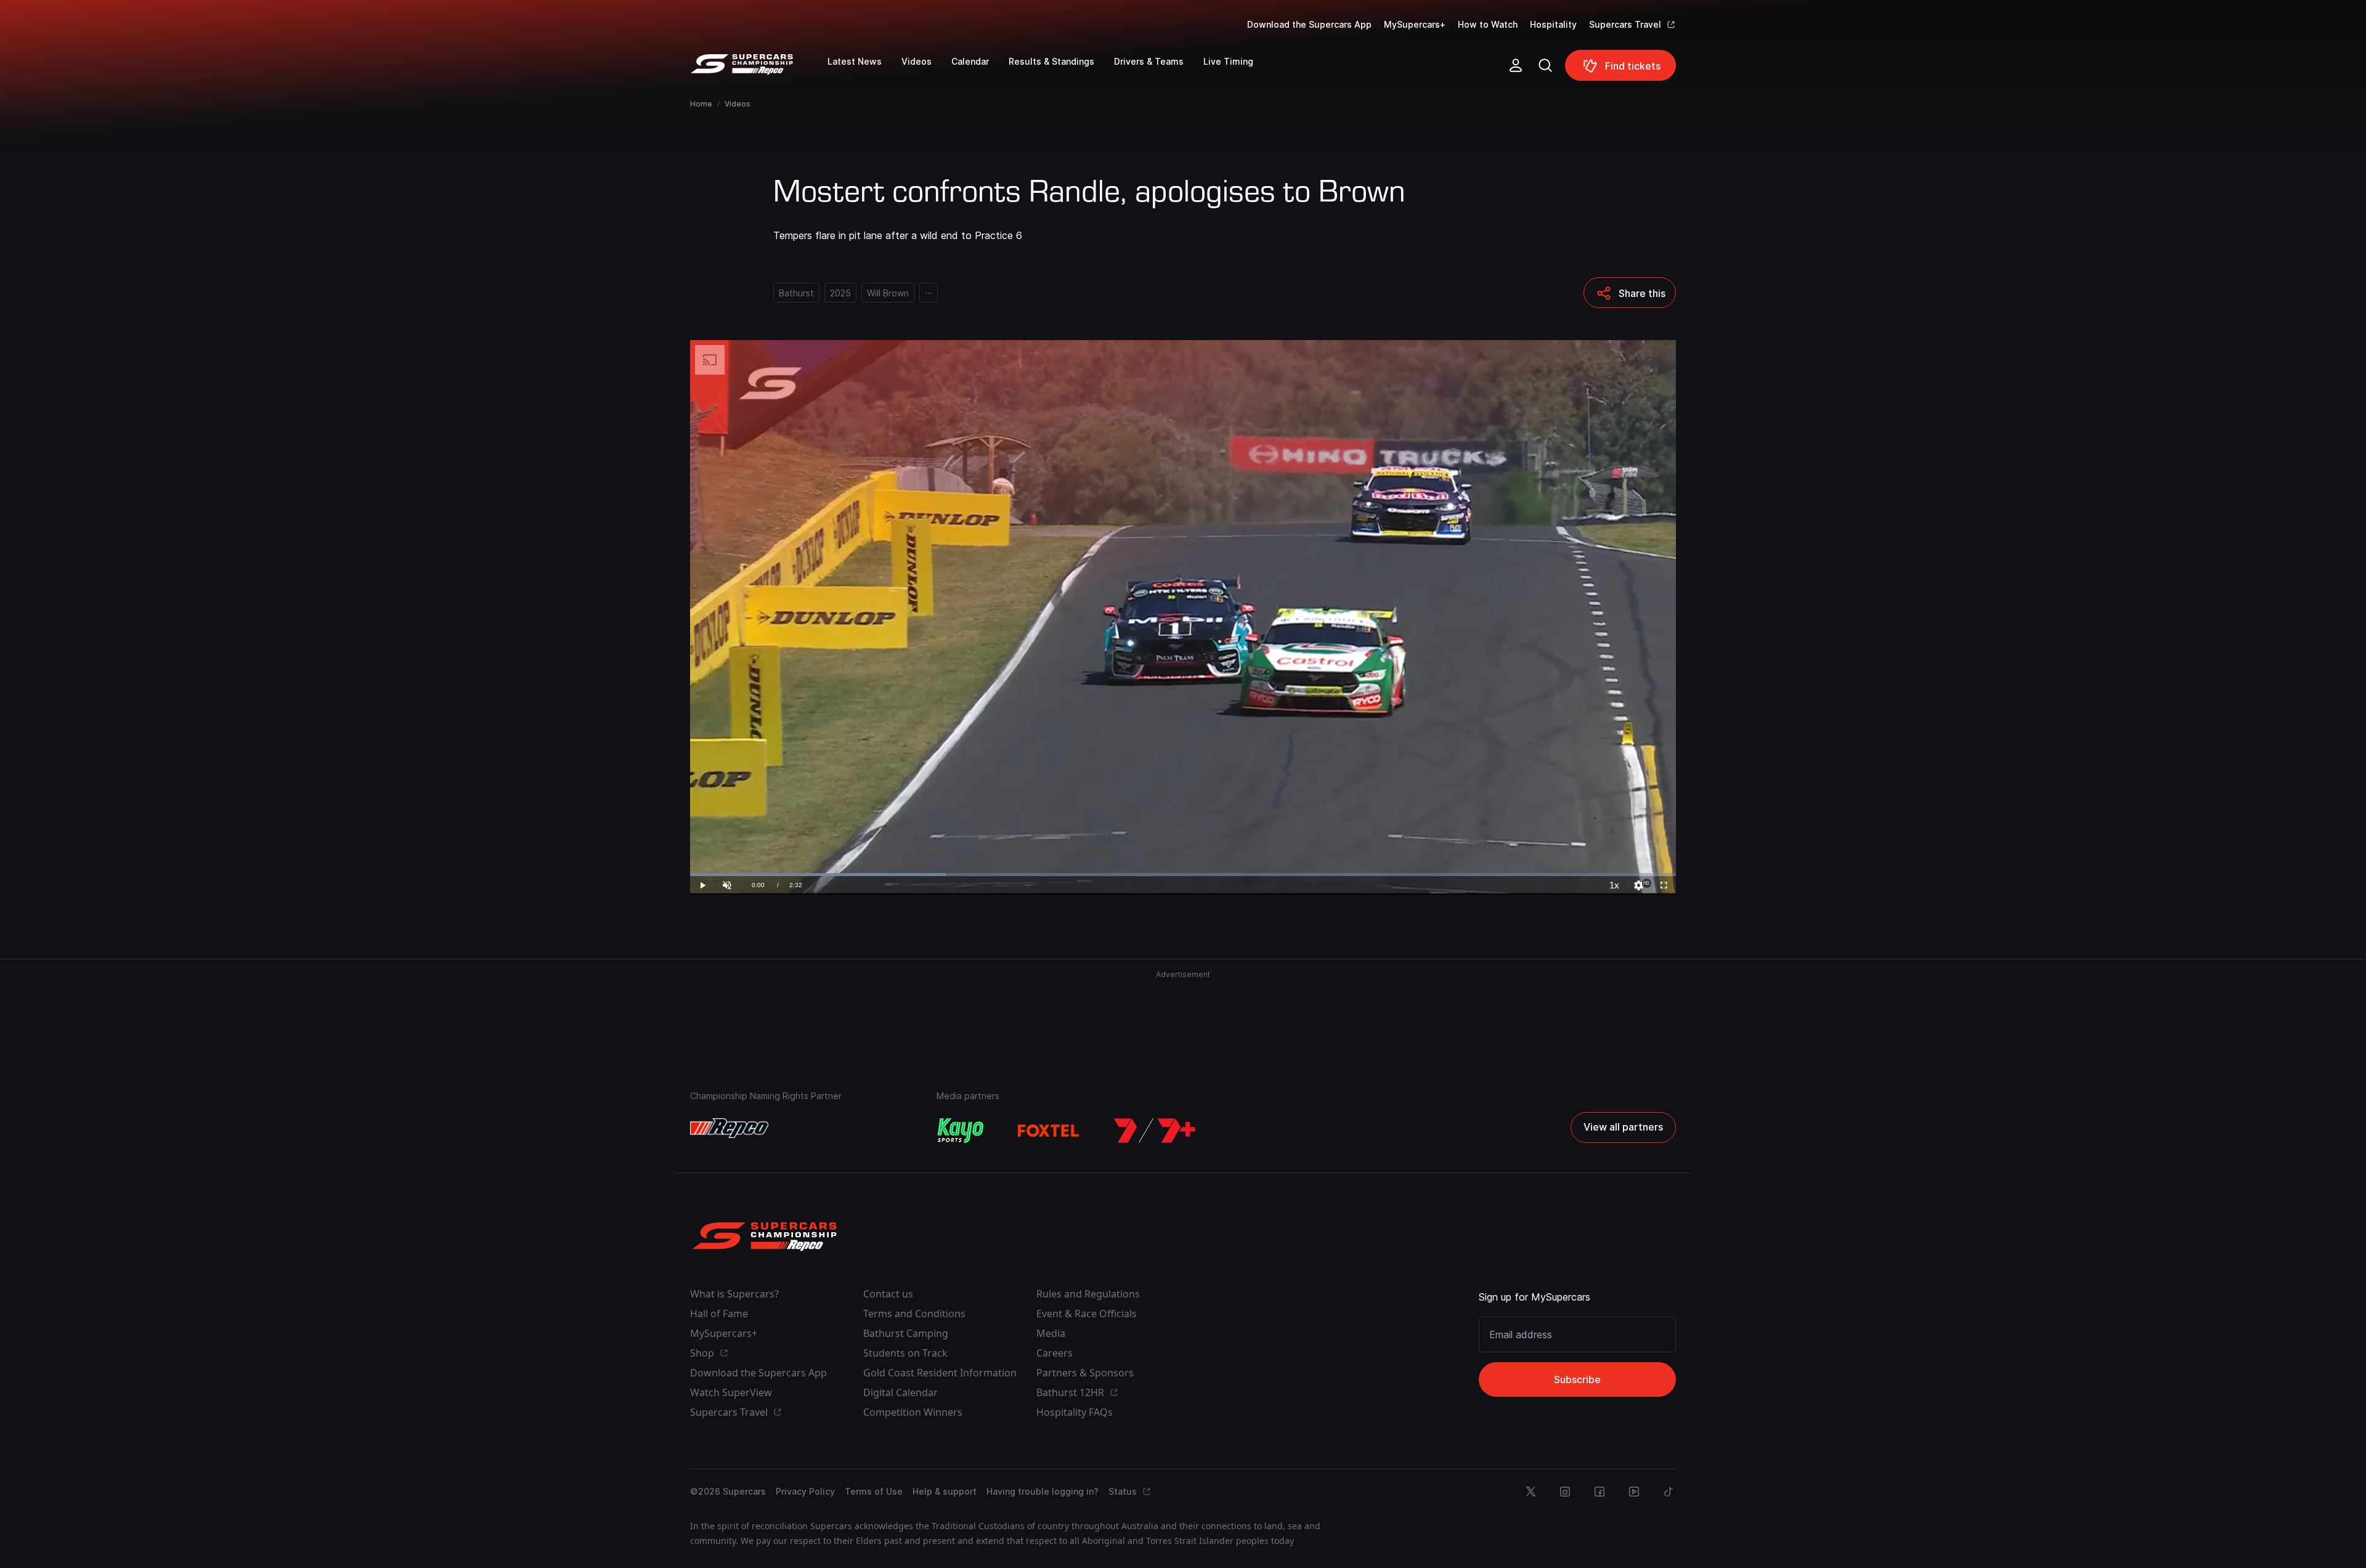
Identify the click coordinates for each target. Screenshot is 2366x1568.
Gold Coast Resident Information (940, 1373)
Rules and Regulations (1088, 1294)
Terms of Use (874, 1491)
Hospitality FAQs (1075, 1412)
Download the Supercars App (1309, 24)
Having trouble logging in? (1043, 1491)
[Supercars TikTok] (1669, 1492)
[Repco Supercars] (759, 70)
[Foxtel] (1049, 1131)
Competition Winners (913, 1412)
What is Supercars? (734, 1294)
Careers (1055, 1353)
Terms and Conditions (914, 1314)
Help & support (945, 1491)
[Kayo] (960, 1131)
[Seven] (1155, 1131)
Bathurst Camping (906, 1333)
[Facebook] (1600, 1492)
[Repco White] (729, 1128)
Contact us (888, 1294)
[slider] (1183, 875)
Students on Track (905, 1353)
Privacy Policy (805, 1491)
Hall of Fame (719, 1314)
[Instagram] (1565, 1492)
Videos (738, 104)
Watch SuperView (731, 1392)
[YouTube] (1634, 1492)
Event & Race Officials (1087, 1314)
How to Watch (1488, 24)
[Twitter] (1531, 1492)
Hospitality (1553, 24)
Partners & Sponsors (1085, 1373)
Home (701, 104)
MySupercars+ (1415, 24)
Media (1051, 1333)
